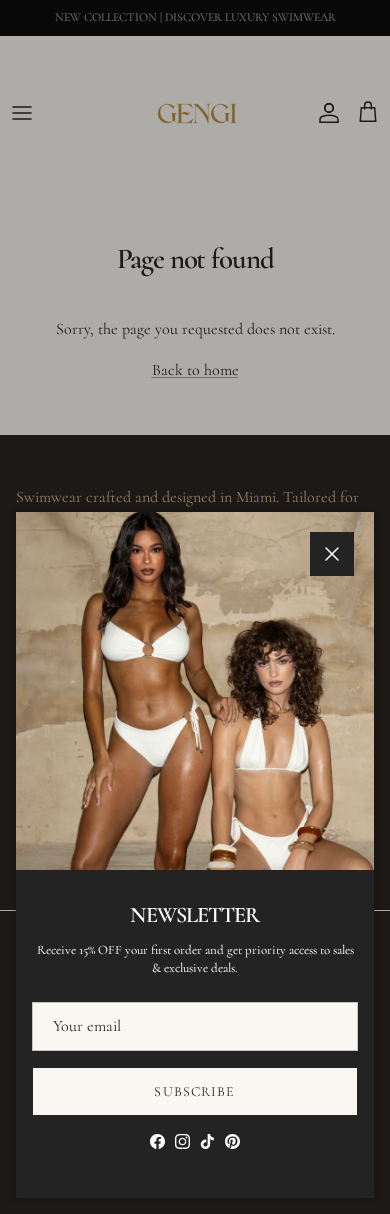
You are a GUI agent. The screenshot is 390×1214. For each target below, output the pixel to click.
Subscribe (194, 1091)
